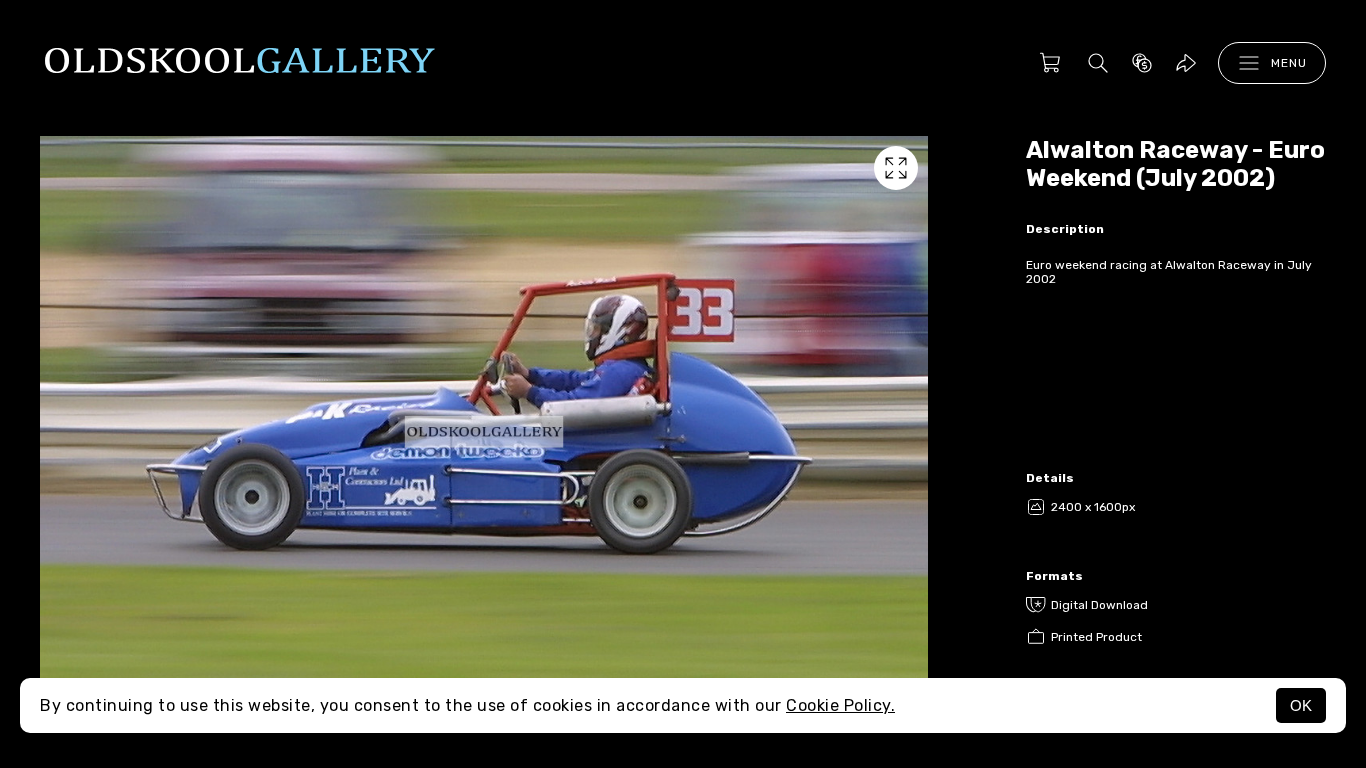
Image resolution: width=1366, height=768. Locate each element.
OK (1301, 705)
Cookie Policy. (840, 705)
